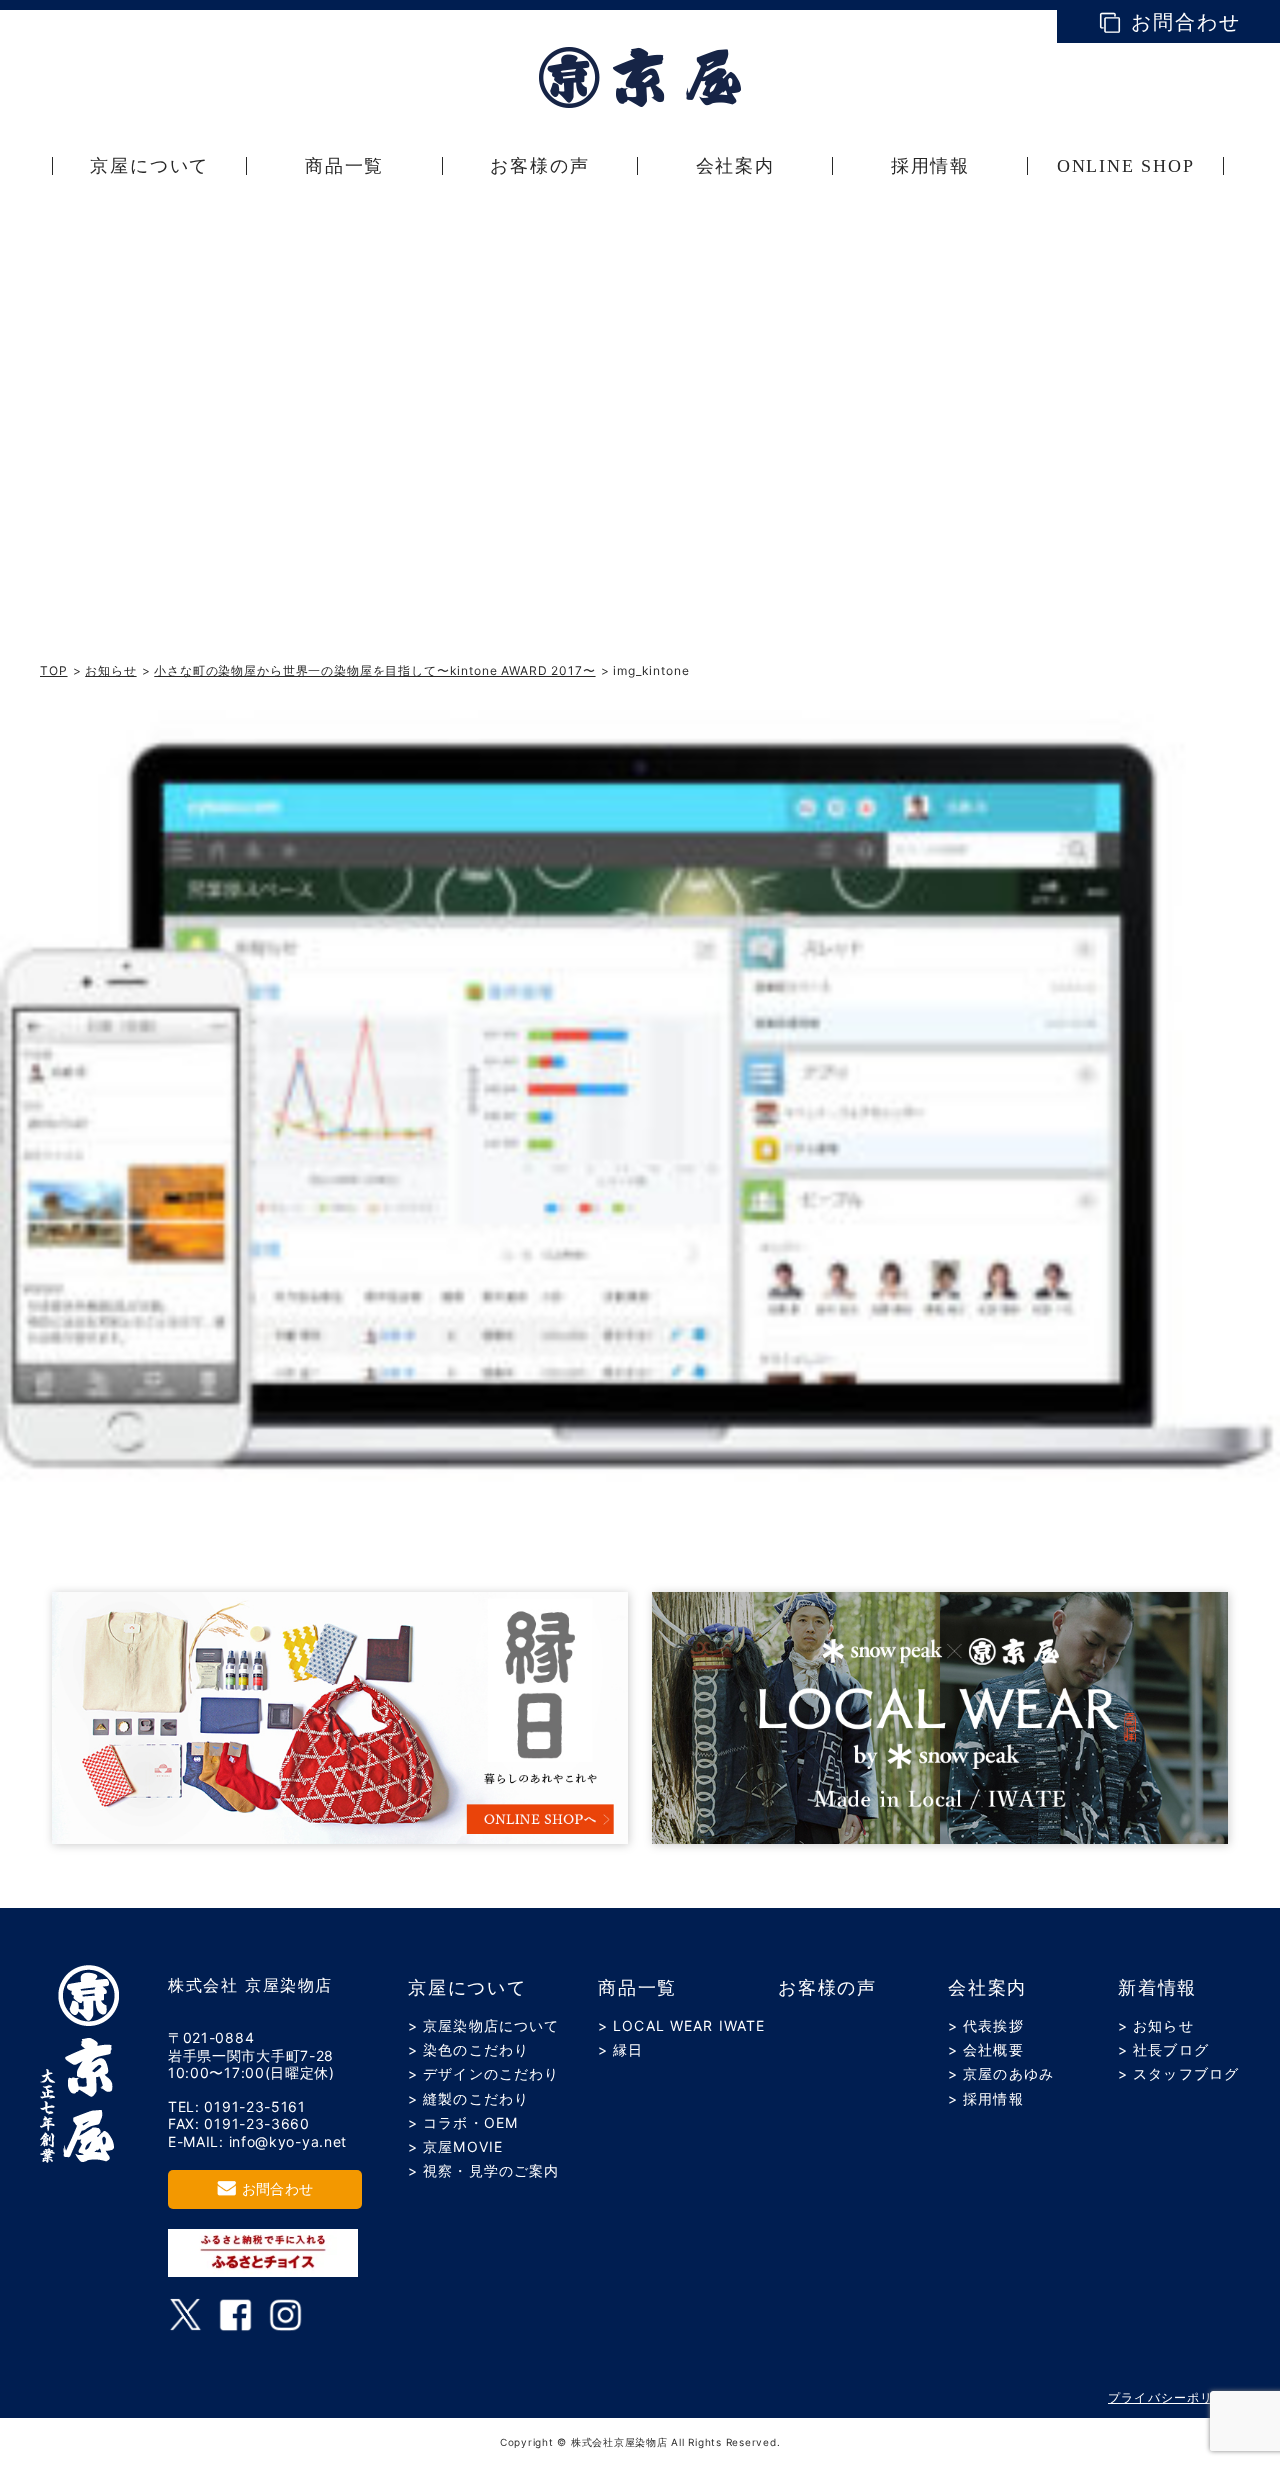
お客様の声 (827, 1988)
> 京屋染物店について (483, 2025)
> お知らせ (1156, 2025)
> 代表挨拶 (986, 2025)
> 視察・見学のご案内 (483, 2170)
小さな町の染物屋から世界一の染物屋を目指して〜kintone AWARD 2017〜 (374, 670)
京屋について (467, 1988)
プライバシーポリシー (1174, 2397)
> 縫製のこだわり (468, 2098)
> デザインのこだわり (483, 2073)
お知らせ (110, 670)
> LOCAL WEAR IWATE (681, 2025)
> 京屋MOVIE (455, 2146)
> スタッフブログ (1178, 2073)
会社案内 (987, 1988)
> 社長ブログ (1163, 2049)
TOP (54, 670)
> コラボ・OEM (463, 2122)
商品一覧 (637, 1988)
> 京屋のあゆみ (1001, 2073)
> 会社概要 (986, 2049)
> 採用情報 (986, 2098)
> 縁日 (620, 2049)
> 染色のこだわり (468, 2049)
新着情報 (1157, 1988)
